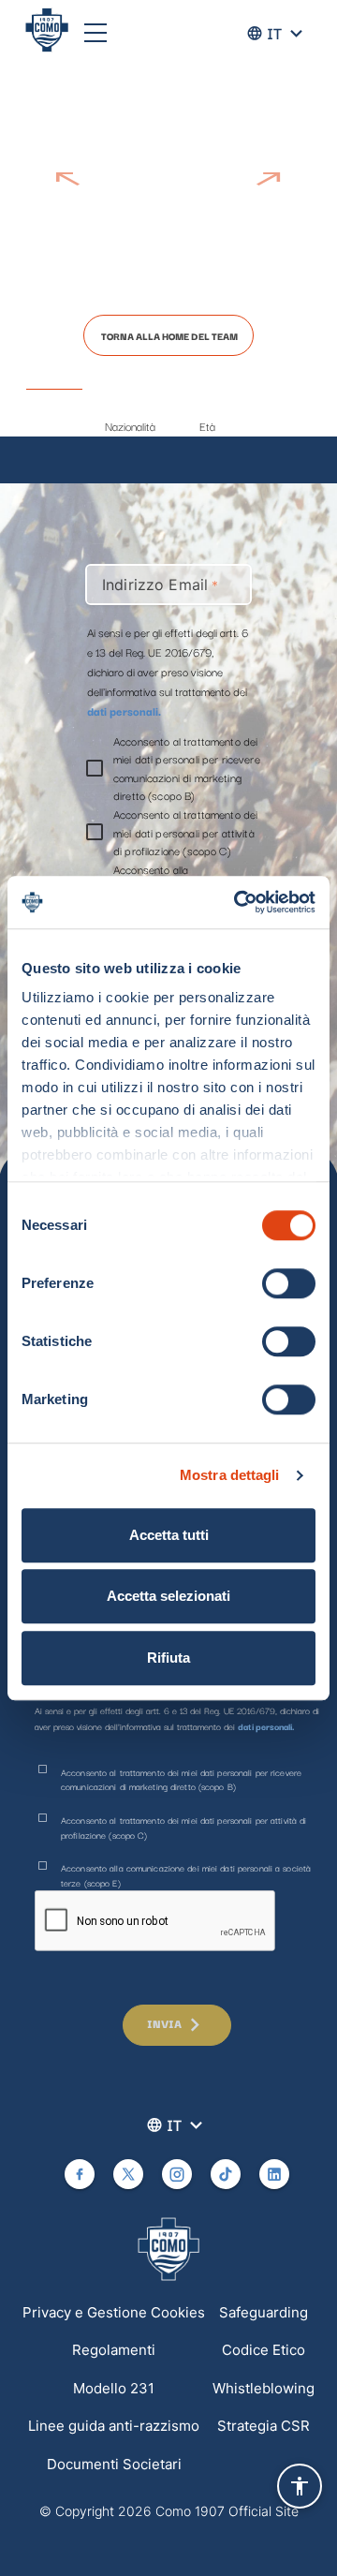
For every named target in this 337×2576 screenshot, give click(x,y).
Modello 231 (114, 2388)
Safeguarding (264, 2312)
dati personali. (124, 711)
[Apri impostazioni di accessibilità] (300, 2486)
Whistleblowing (264, 2388)
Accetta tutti (169, 1535)
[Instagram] (177, 2174)
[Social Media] (80, 2174)
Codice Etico (264, 2350)
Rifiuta (168, 1658)
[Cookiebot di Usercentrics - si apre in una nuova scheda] (238, 902)
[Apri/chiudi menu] (95, 33)
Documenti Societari (114, 2464)
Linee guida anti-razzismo (114, 2426)
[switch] (289, 1283)
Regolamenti (114, 2350)
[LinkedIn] (274, 2174)
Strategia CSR (264, 2426)
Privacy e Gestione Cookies (114, 2312)
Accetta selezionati (168, 1596)
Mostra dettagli (230, 1475)
